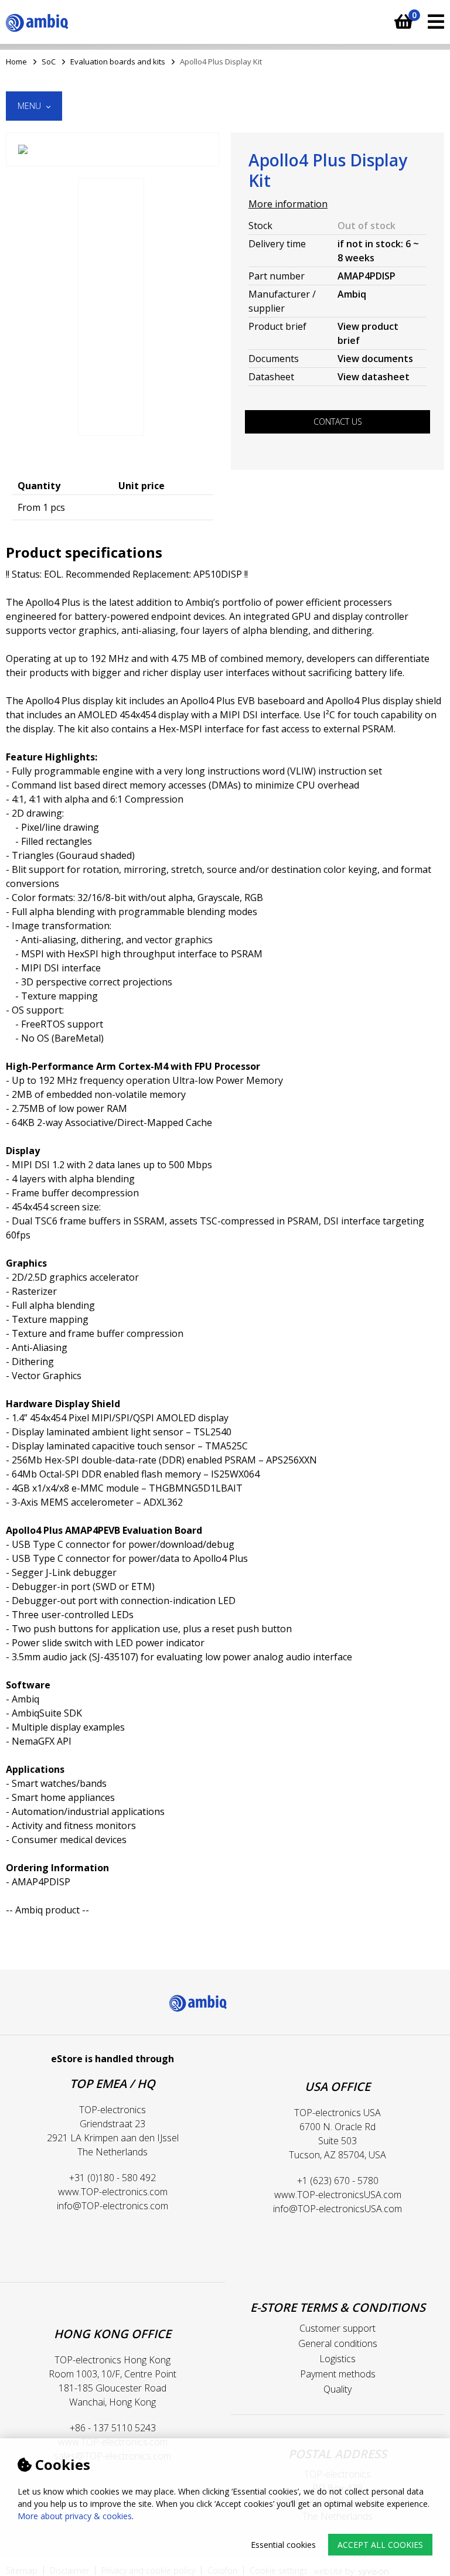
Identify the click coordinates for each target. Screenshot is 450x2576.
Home (16, 62)
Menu (30, 106)
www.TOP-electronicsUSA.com (338, 2195)
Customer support (337, 2328)
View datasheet (374, 377)
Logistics (337, 2359)
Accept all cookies (380, 2545)
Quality (337, 2389)
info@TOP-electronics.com (112, 2206)
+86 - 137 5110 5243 (113, 2428)
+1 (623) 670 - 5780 (338, 2181)
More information (288, 204)
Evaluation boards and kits (118, 62)
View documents (375, 359)
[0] (402, 16)
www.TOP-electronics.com (113, 2192)
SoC (49, 62)
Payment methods (338, 2374)
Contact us (338, 422)
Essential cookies (283, 2545)
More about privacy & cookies (75, 2516)
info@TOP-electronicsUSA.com (337, 2209)
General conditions (338, 2343)
